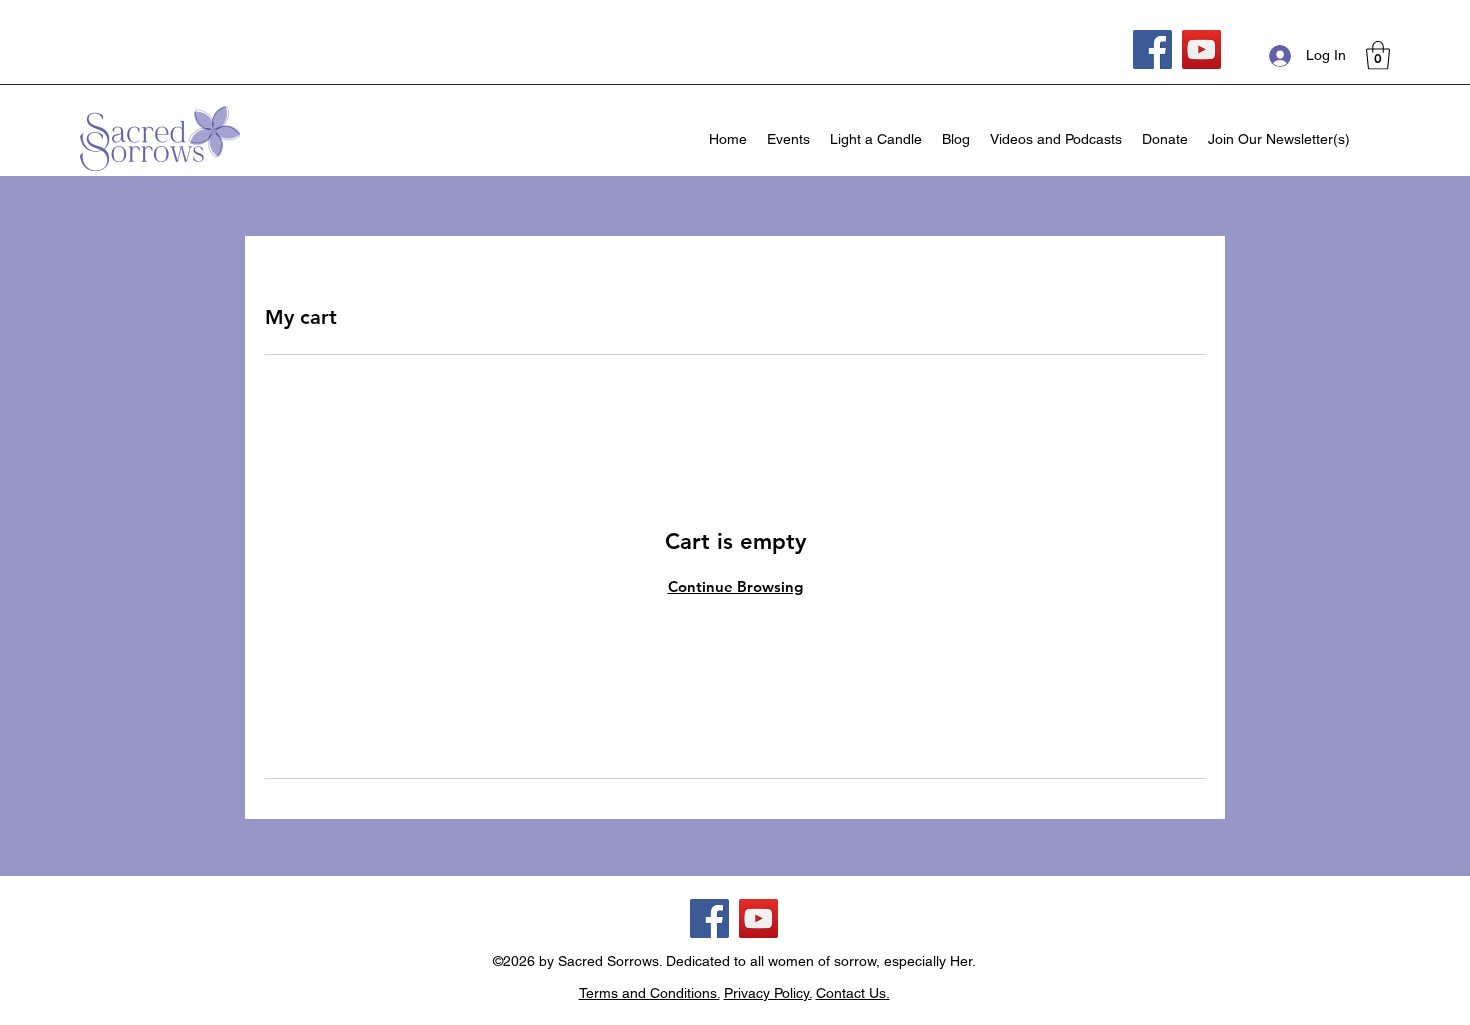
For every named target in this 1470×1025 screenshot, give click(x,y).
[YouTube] (1201, 49)
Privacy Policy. (768, 993)
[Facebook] (1152, 49)
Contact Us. (853, 993)
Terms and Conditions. (649, 993)
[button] (1378, 55)
